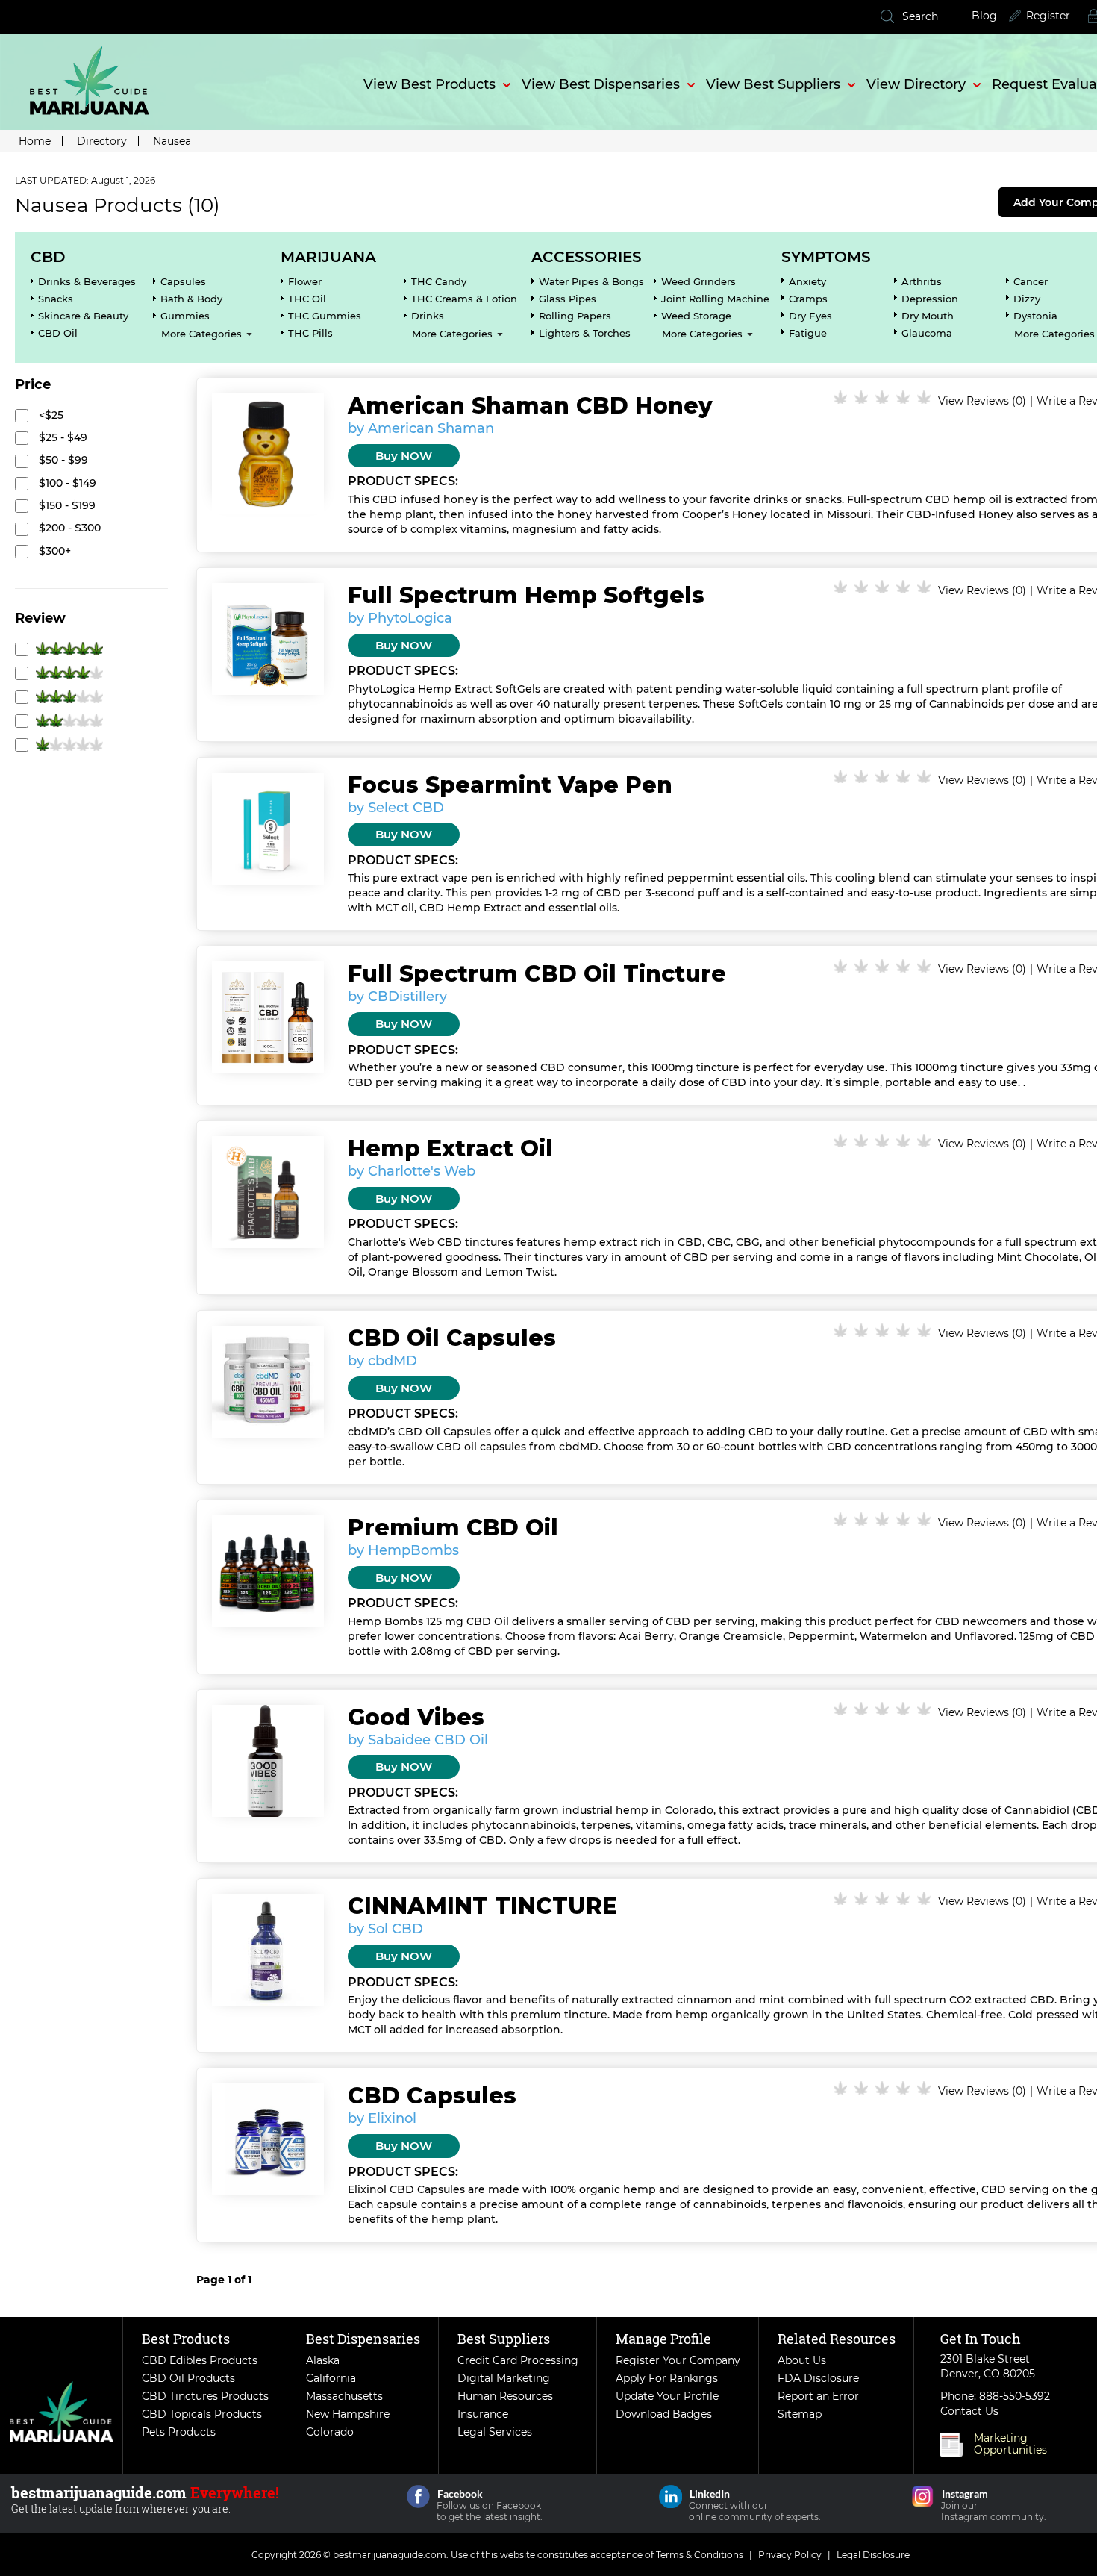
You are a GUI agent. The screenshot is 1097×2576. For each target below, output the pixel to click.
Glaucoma (927, 333)
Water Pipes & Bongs (591, 281)
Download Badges (664, 2414)
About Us (802, 2360)
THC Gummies (325, 316)
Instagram (923, 2497)
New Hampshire (348, 2414)
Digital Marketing (504, 2378)
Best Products (186, 2339)
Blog (984, 16)
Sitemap (800, 2414)
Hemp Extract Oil (450, 1148)
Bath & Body (191, 299)
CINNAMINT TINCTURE (482, 1906)
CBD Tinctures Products (205, 2396)
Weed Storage (696, 316)
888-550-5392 (1015, 2396)
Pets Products (179, 2432)
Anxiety (807, 281)
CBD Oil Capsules (452, 1338)
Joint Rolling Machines (718, 299)
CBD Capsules (432, 2096)
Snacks (56, 299)
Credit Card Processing (518, 2360)
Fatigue (808, 333)
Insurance (483, 2414)
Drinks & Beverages (87, 281)
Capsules (183, 281)
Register (1048, 16)
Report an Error (818, 2396)
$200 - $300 (68, 528)
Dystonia (1035, 316)
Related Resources (837, 2339)
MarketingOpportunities (1010, 2444)
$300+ (53, 551)
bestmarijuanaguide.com (390, 2555)
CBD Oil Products (188, 2378)
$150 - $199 (66, 505)
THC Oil (307, 299)
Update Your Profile (667, 2396)
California (331, 2378)
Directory (102, 141)
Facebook (418, 2497)
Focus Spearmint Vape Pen (510, 785)
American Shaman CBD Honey (530, 406)
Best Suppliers (504, 2339)
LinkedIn (671, 2497)
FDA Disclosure (818, 2378)
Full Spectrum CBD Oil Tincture (537, 974)
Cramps (808, 299)
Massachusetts (344, 2396)
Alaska (323, 2360)
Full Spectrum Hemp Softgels (526, 595)
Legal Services (495, 2432)
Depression (930, 299)
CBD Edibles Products (200, 2360)
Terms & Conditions (700, 2555)
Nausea (172, 141)
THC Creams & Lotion (464, 299)
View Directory (916, 84)
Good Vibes (416, 1717)
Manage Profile (663, 2339)
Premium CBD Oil (453, 1528)
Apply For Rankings (667, 2378)
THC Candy (439, 281)
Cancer (1031, 281)
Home (35, 141)
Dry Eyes (810, 316)
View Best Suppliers (773, 84)
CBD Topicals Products (202, 2414)
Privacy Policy (790, 2555)
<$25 (50, 415)
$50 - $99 (62, 460)
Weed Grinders (698, 281)
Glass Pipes (568, 299)
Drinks (428, 316)
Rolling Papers (575, 316)
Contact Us (969, 2411)
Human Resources (505, 2396)
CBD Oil (58, 333)
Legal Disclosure (873, 2555)
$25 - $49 (62, 437)
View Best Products (429, 84)
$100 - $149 (66, 483)
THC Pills (310, 333)
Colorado (330, 2432)
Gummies (185, 316)
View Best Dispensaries (601, 84)
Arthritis (922, 281)
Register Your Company (678, 2360)
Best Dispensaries (363, 2339)
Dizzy (1027, 299)
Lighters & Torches (585, 333)
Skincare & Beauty (83, 316)
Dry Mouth (928, 316)
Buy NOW (404, 456)
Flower (305, 281)
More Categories (201, 334)
